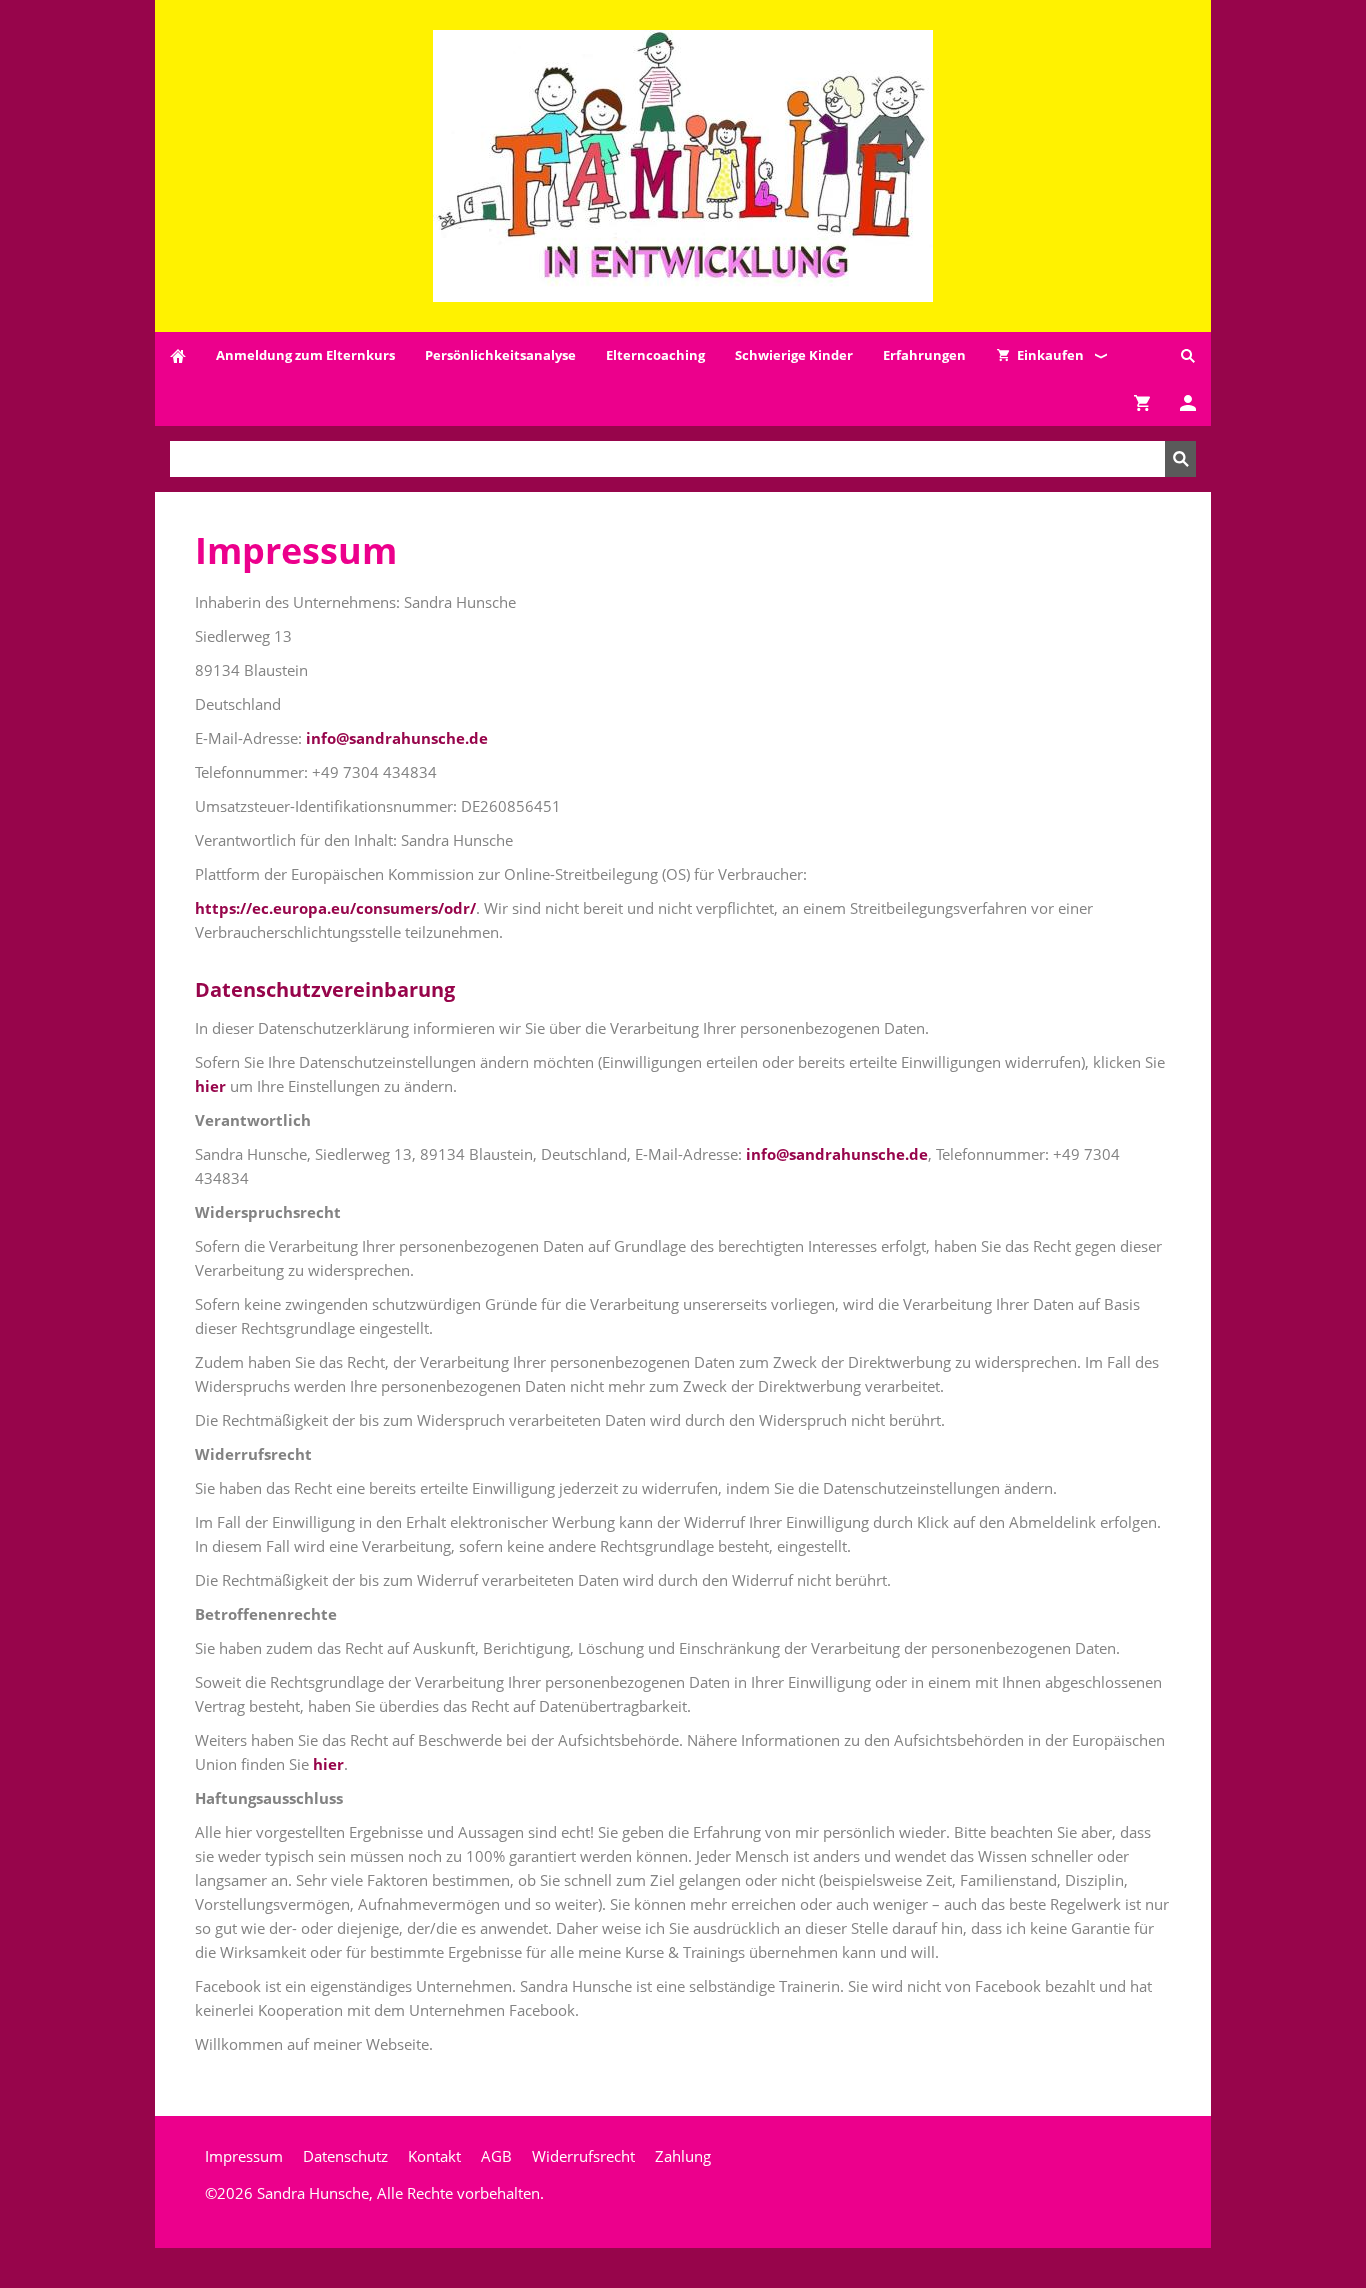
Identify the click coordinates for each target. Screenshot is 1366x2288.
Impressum (244, 2156)
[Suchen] (1188, 355)
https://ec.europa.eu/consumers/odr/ (335, 908)
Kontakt (434, 2156)
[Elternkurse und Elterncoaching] (178, 355)
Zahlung (683, 2156)
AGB (496, 2156)
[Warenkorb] (1142, 402)
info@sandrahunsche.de (397, 738)
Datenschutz (345, 2156)
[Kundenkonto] (1188, 402)
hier (210, 1086)
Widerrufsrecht (583, 2156)
